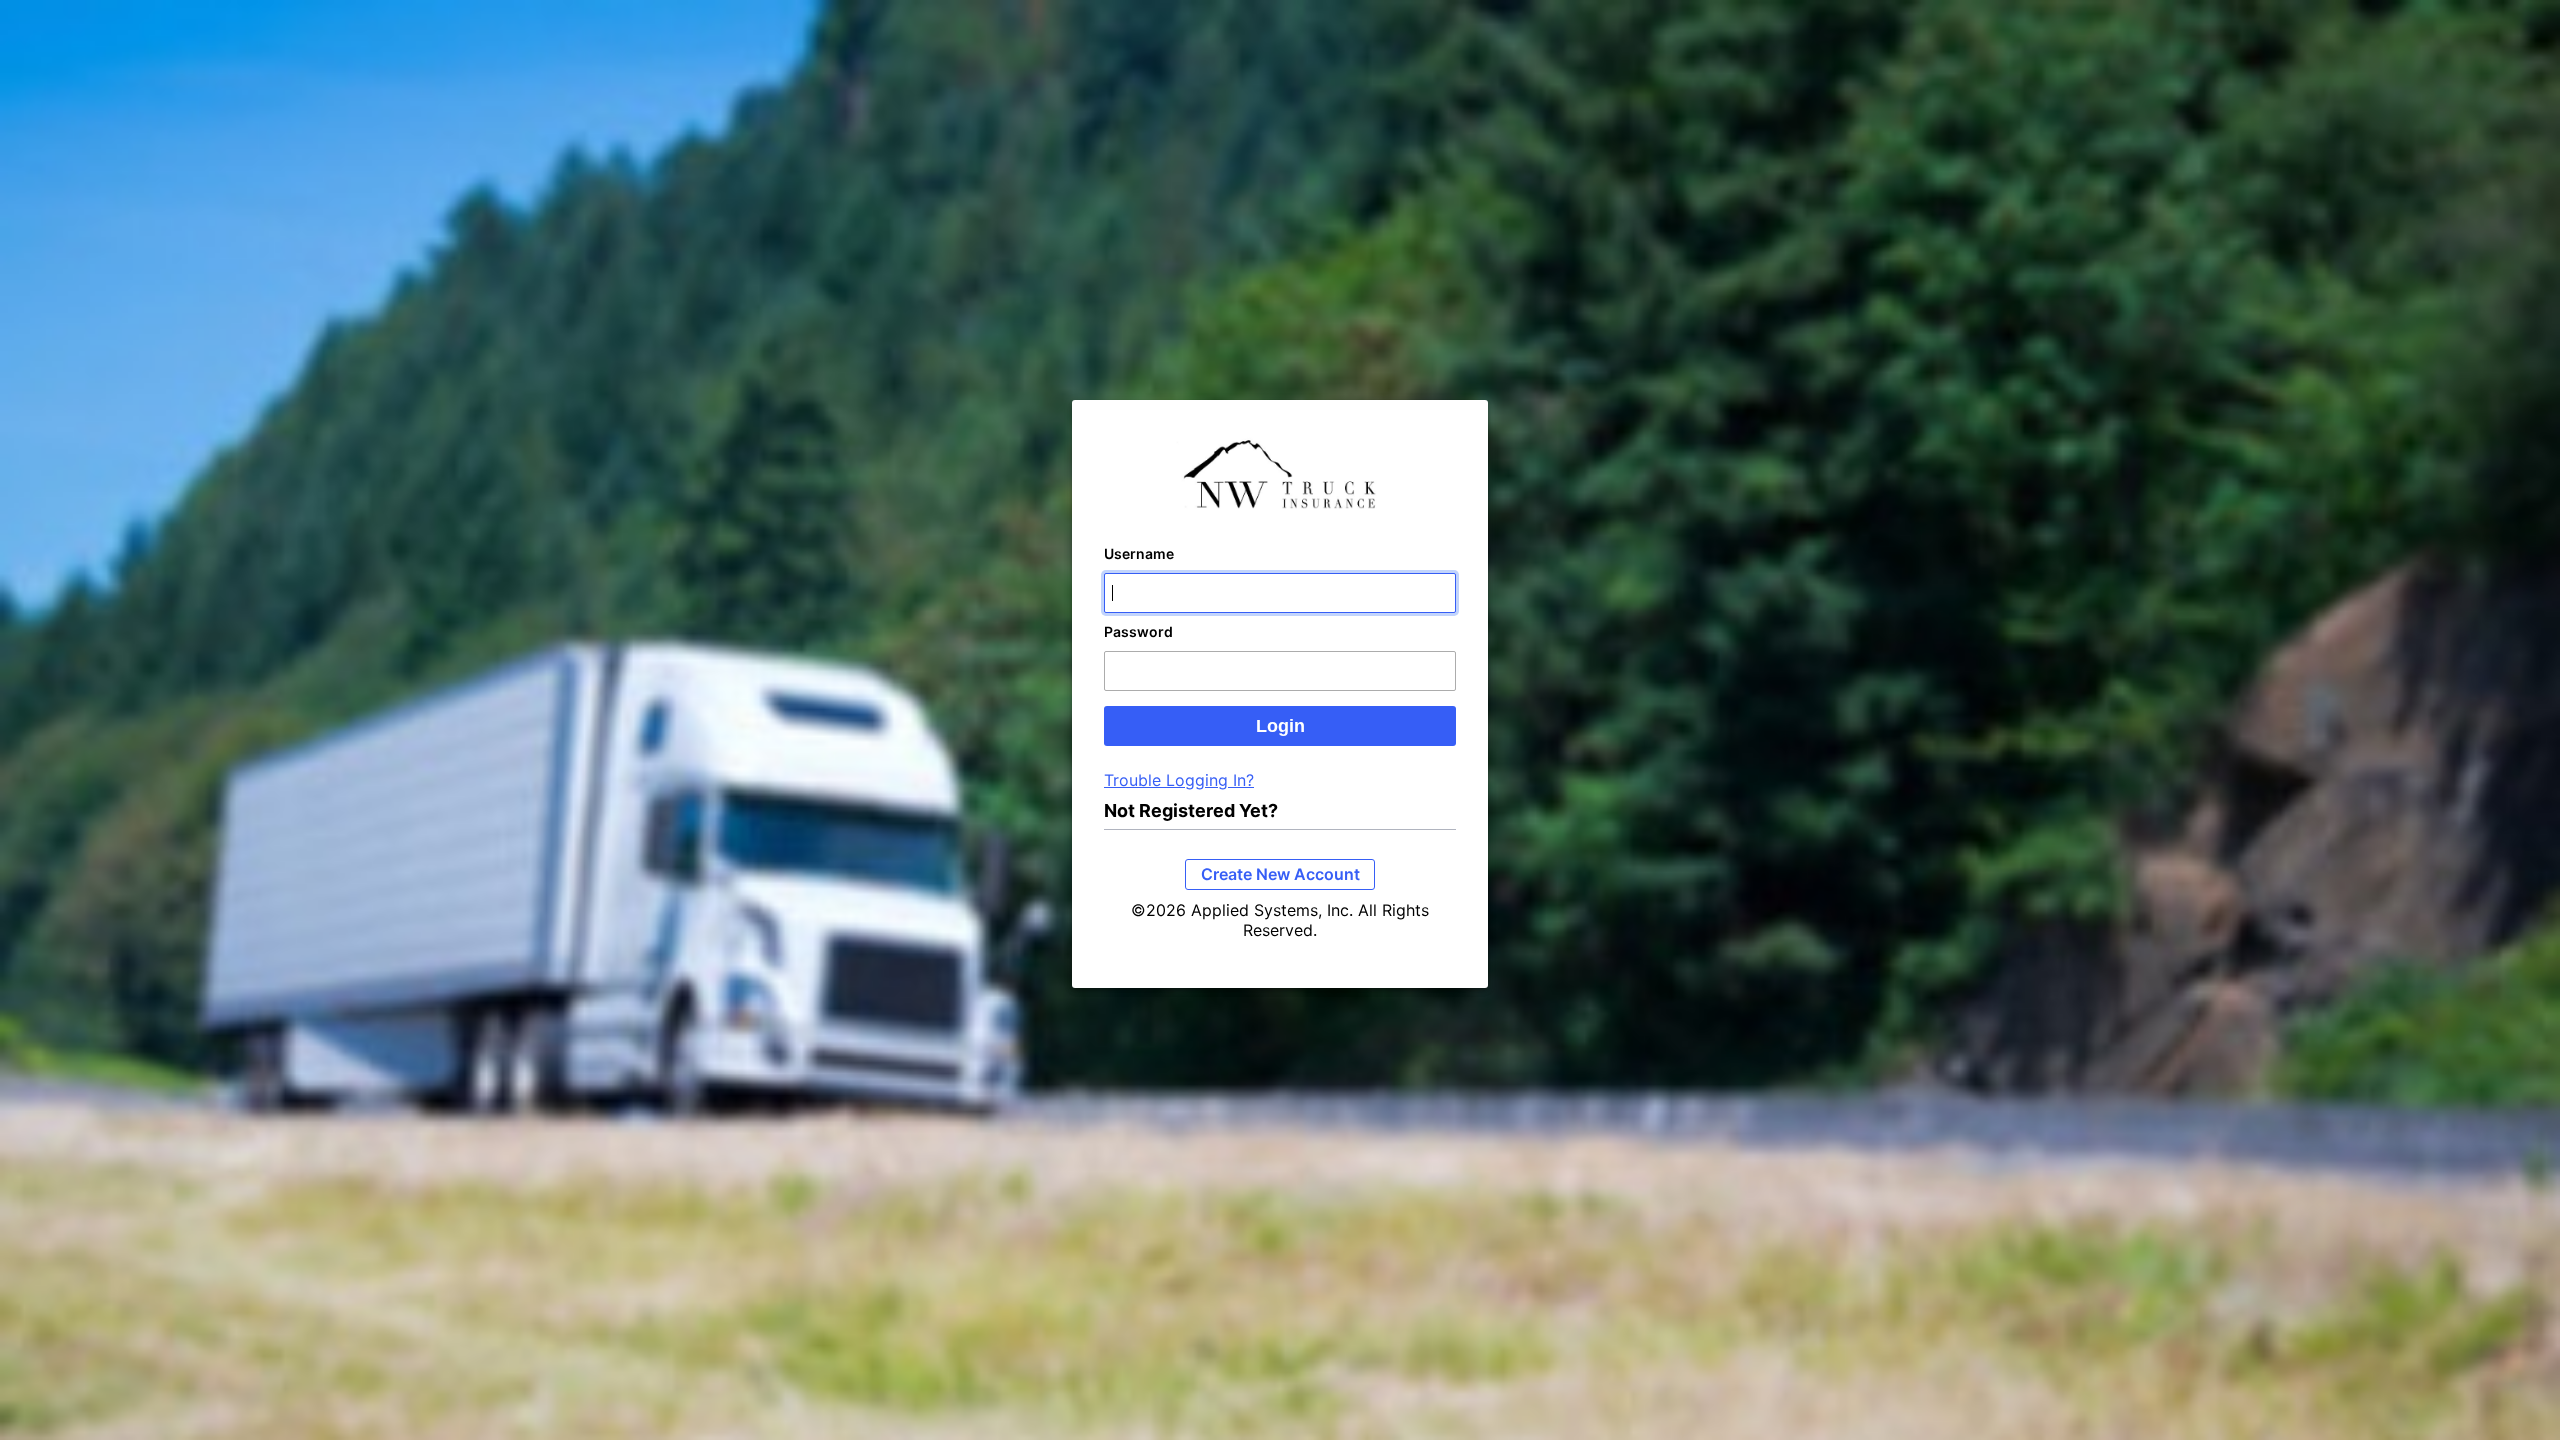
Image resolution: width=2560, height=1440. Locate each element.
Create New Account (1280, 874)
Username (1139, 553)
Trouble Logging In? (1179, 780)
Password (1138, 631)
